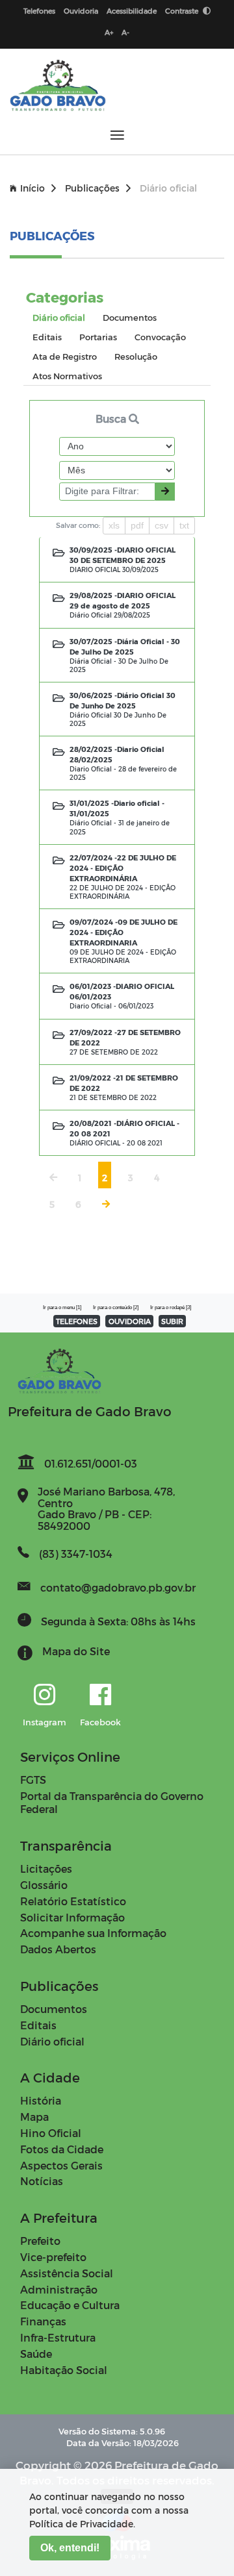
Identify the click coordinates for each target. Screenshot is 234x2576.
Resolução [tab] (136, 356)
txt (184, 525)
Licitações (46, 1869)
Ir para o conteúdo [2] (116, 1307)
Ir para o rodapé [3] (171, 1307)
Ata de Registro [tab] (65, 356)
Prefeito (40, 2241)
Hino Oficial (51, 2133)
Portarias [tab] (98, 337)
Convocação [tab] (160, 337)
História (41, 2100)
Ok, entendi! (70, 2548)
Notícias (42, 2181)
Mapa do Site (76, 1651)
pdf (137, 525)
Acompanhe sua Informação (93, 1933)
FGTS (33, 1780)
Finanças (43, 2321)
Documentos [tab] (130, 317)
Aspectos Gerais (61, 2165)
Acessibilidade (132, 11)
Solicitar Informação (72, 1917)
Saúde (36, 2354)
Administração (59, 2289)
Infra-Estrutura (58, 2337)
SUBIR (172, 1321)
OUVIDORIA (130, 1321)
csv (162, 525)
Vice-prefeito (53, 2257)
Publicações (92, 188)
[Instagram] (45, 1695)
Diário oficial (52, 2041)
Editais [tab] (47, 337)
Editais (38, 2025)
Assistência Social (67, 2273)
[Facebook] (100, 1695)
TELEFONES (77, 1321)
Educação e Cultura (70, 2305)
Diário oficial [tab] (59, 317)
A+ (109, 32)
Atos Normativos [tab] (67, 376)
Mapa (34, 2117)
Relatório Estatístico (73, 1901)
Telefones (39, 11)
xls (114, 525)
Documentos (54, 2009)
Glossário (44, 1885)
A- (125, 32)
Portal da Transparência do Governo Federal (112, 1803)
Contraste (183, 11)
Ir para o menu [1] (62, 1307)
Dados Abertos (58, 1949)
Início (32, 188)
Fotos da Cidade (62, 2149)
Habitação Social (64, 2370)
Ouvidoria (81, 11)
